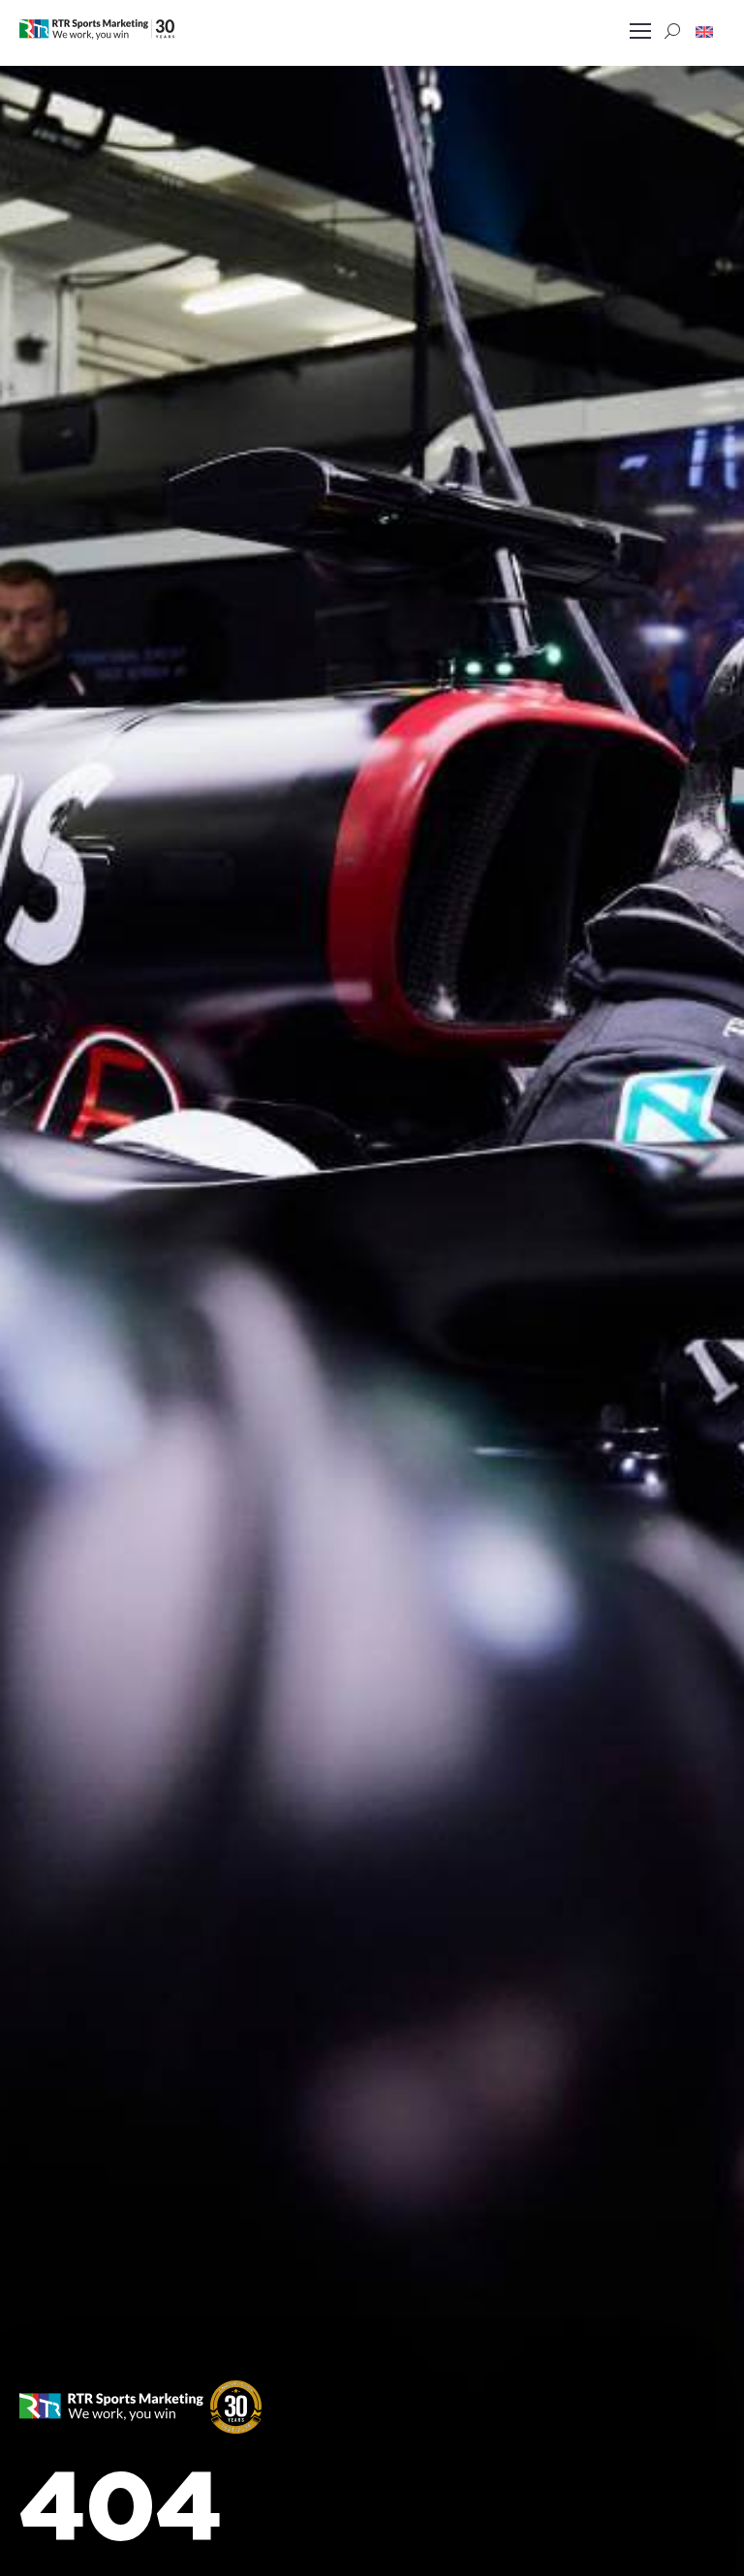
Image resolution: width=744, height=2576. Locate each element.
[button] (704, 31)
